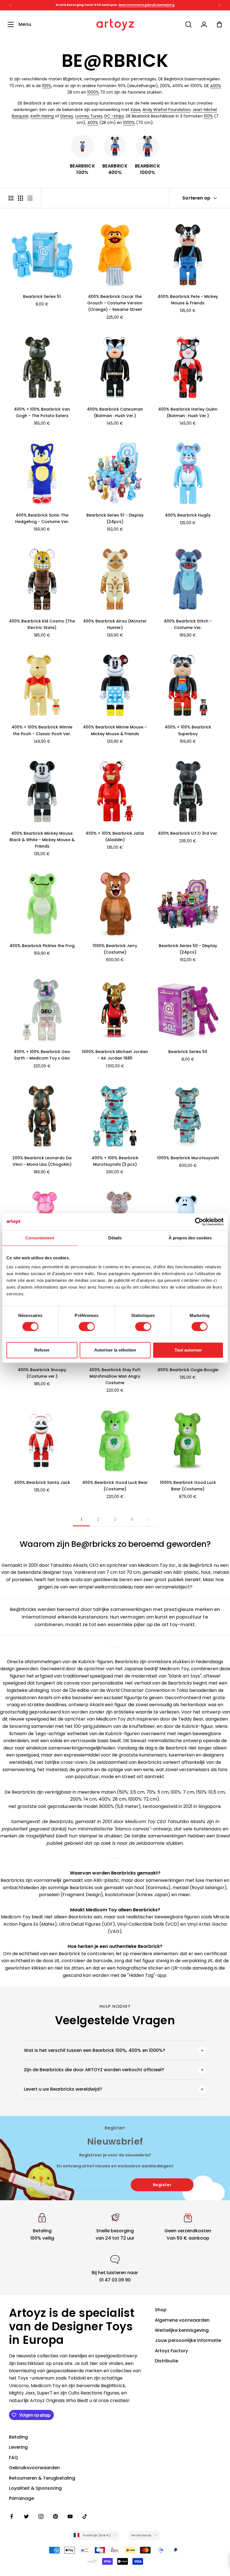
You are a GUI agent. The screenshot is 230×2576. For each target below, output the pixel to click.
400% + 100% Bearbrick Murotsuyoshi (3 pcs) (115, 1161)
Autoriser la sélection (115, 1350)
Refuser (42, 1350)
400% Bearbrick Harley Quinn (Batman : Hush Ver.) (188, 412)
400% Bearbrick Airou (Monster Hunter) (115, 624)
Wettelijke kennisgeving (182, 2330)
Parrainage (21, 2498)
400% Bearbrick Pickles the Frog (42, 946)
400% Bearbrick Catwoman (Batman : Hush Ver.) (115, 412)
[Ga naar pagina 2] (149, 1520)
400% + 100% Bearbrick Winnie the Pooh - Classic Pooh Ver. (42, 730)
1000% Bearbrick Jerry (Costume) (115, 949)
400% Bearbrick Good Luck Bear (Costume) (115, 1486)
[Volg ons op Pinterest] (56, 2516)
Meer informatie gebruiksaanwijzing (146, 5)
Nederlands (141, 2535)
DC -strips (114, 116)
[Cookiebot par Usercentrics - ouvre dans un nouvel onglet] (199, 1222)
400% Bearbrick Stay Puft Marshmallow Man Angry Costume (115, 1376)
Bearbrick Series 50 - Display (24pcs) (188, 949)
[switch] (87, 1327)
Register (162, 2185)
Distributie (166, 2361)
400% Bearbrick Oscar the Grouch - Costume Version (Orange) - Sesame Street (115, 303)
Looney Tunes (89, 116)
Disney (67, 116)
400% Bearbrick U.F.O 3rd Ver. (188, 833)
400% (216, 86)
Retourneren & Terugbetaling (42, 2478)
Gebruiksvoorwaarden (34, 2468)
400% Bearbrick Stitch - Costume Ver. (188, 624)
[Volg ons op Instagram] (41, 2516)
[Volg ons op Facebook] (12, 2516)
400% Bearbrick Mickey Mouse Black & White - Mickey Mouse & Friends (42, 840)
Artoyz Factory (171, 2351)
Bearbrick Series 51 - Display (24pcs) (115, 518)
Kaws (136, 110)
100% (47, 86)
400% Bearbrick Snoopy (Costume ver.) (42, 1373)
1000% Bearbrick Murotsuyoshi (188, 1158)
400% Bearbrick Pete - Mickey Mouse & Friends (188, 300)
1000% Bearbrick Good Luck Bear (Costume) (188, 1486)
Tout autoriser (188, 1350)
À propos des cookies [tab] (190, 1238)
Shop (161, 2310)
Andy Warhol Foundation (166, 110)
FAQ (13, 2458)
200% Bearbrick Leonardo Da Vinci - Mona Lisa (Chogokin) (42, 1161)
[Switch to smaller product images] (20, 198)
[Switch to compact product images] (30, 198)
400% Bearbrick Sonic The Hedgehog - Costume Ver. (42, 518)
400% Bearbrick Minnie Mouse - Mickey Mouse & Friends (115, 730)
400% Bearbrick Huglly (188, 515)
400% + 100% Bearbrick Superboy (188, 730)
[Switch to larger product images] (11, 198)
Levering (18, 2447)
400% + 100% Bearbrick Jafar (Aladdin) (115, 837)
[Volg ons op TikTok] (85, 2516)
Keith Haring (42, 116)
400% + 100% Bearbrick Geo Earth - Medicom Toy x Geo (42, 1055)
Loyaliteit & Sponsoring (35, 2488)
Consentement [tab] (40, 1238)
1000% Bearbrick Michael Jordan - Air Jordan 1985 (115, 1055)
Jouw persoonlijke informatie (188, 2340)
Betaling (18, 2437)
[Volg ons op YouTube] (70, 2516)
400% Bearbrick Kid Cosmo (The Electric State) (42, 624)
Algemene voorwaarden (182, 2320)
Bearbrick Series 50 (188, 1052)
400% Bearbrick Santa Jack (42, 1482)
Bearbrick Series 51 (42, 296)
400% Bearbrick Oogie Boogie (188, 1370)
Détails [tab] (115, 1238)
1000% (93, 92)
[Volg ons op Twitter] (26, 2516)
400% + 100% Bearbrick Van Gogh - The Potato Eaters (42, 412)
